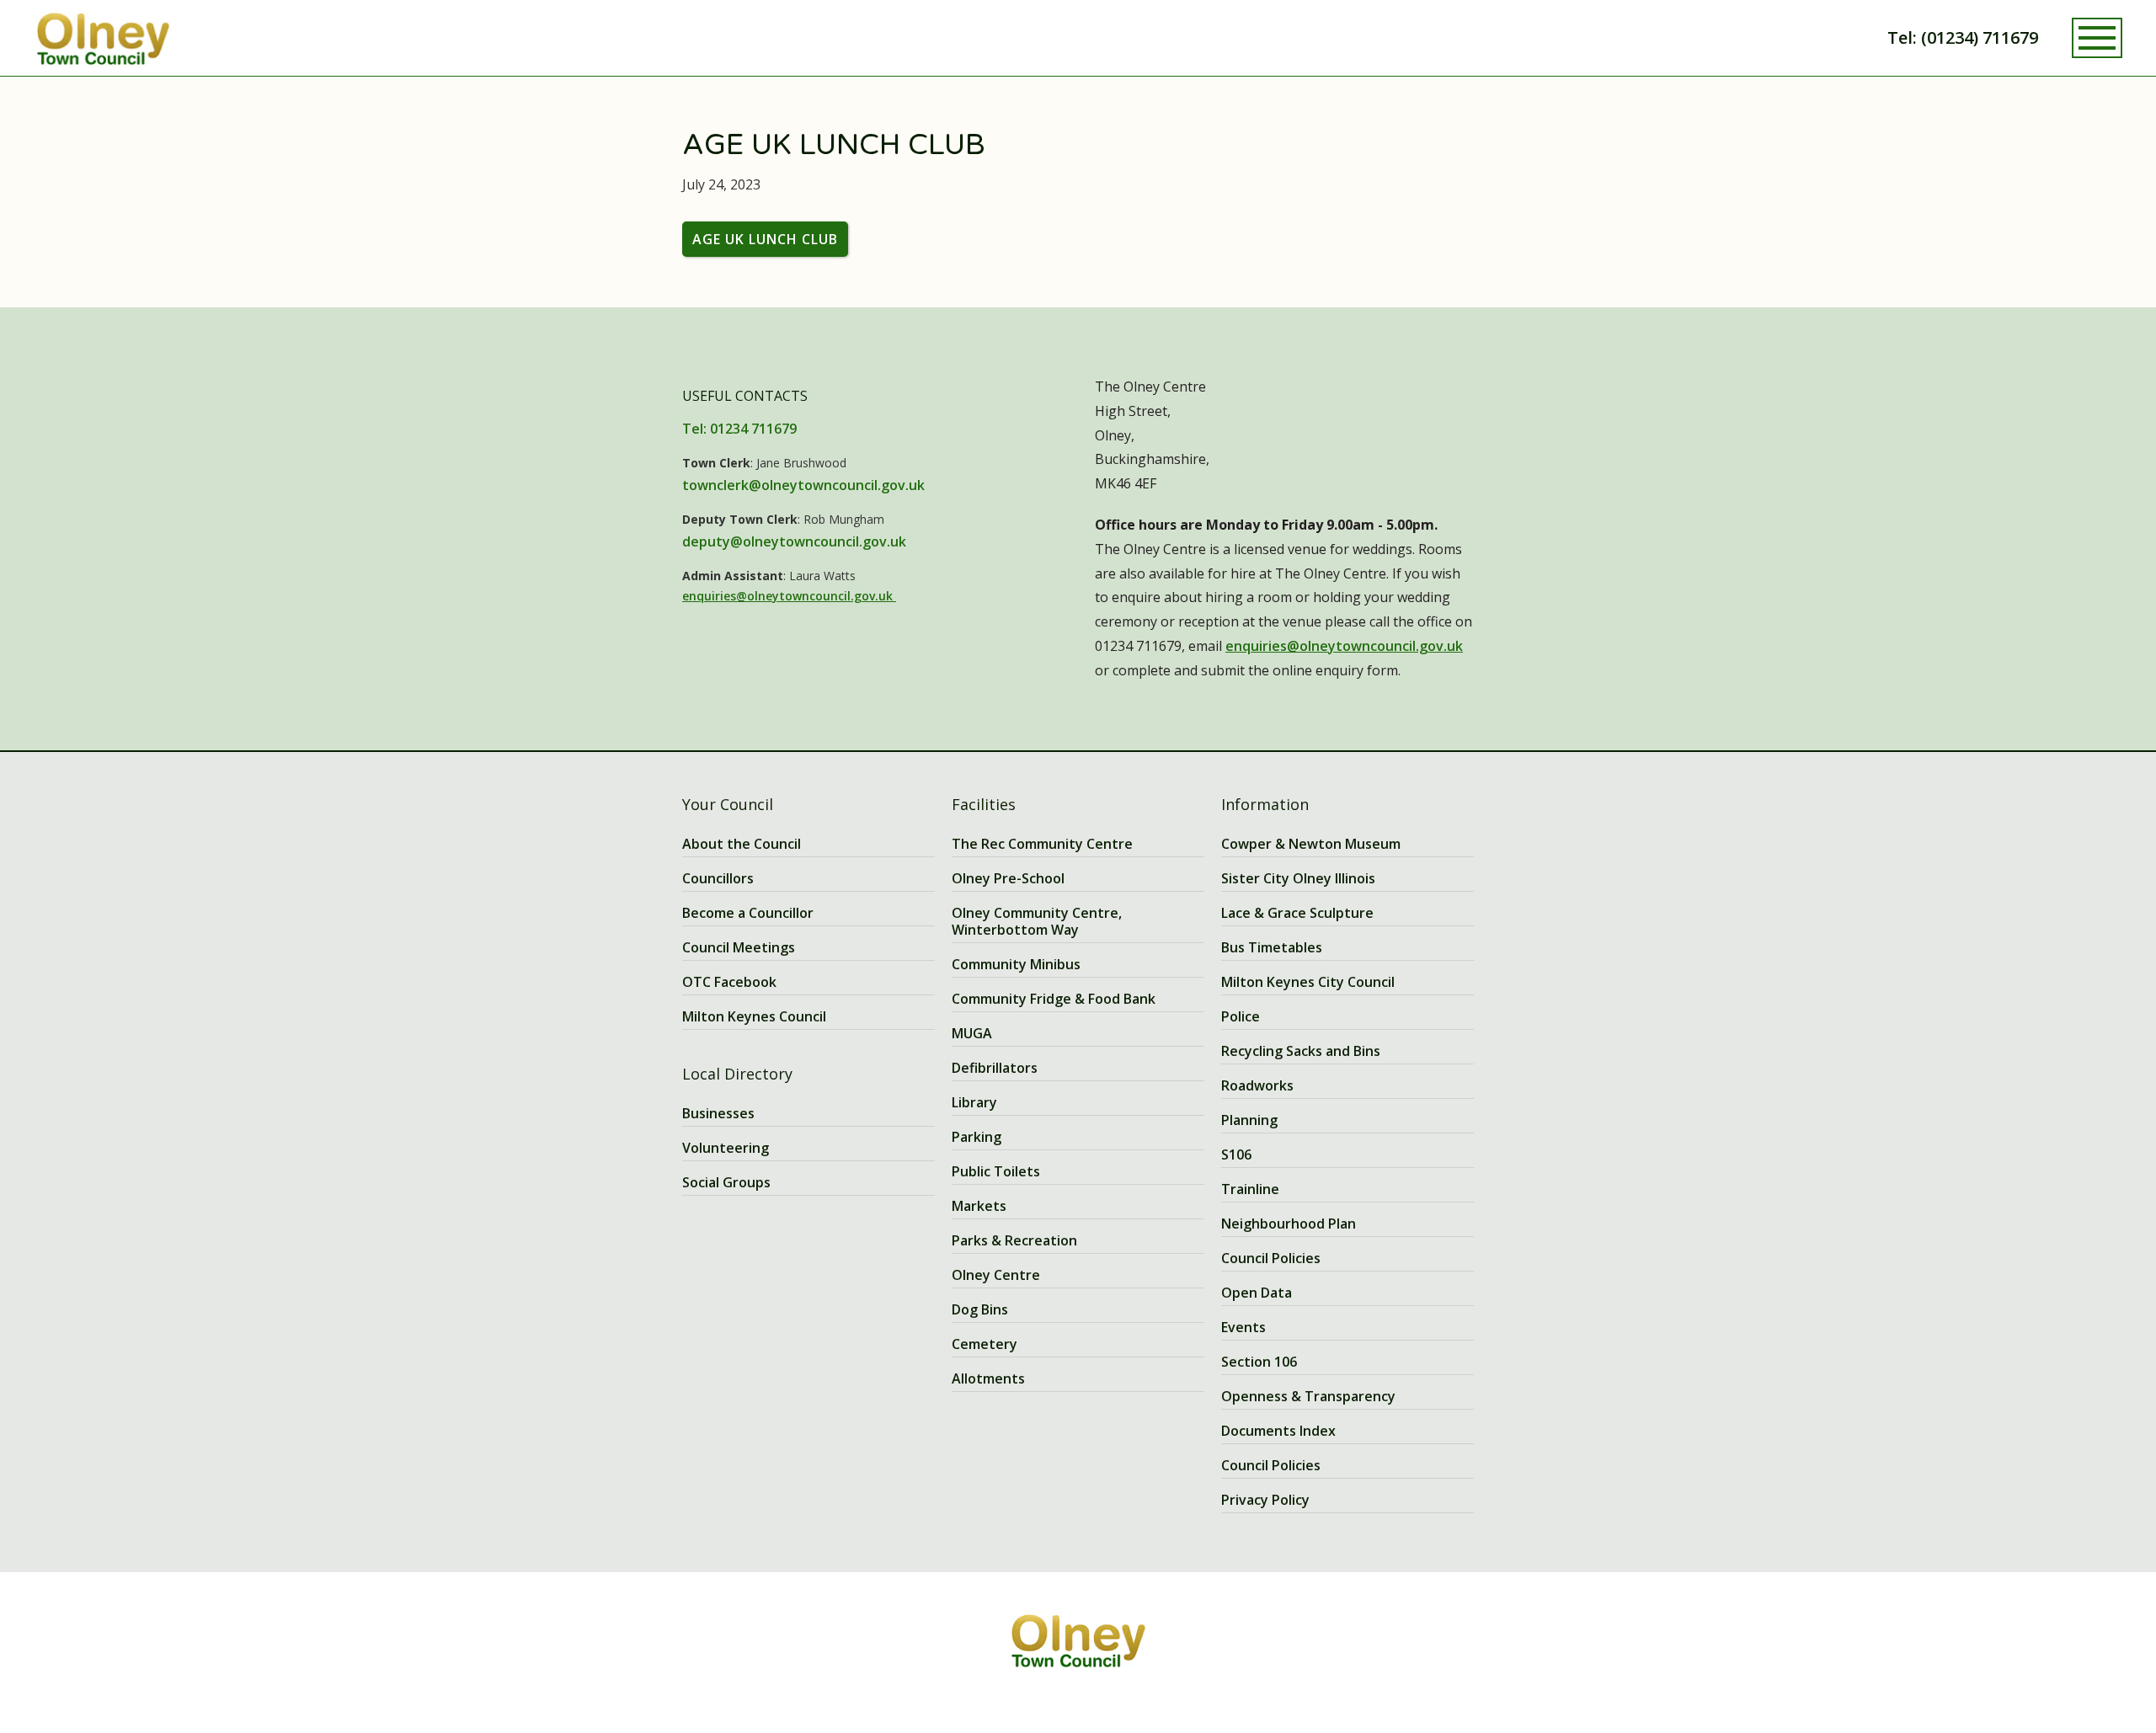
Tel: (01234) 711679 (1963, 37)
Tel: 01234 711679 (739, 429)
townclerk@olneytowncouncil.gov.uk (803, 485)
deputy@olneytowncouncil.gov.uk (794, 541)
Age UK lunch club (765, 239)
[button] (2097, 38)
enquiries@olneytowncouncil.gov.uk (789, 596)
